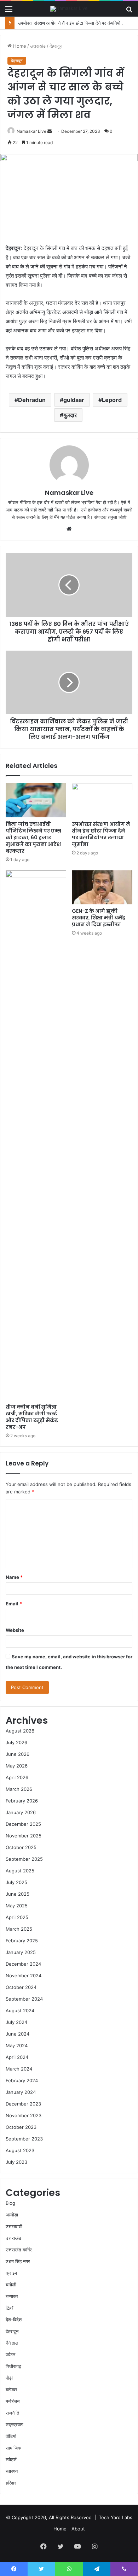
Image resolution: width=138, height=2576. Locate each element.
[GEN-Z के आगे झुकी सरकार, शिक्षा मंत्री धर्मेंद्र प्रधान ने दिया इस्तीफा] (102, 887)
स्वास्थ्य (12, 2471)
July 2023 (16, 2162)
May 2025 (17, 1906)
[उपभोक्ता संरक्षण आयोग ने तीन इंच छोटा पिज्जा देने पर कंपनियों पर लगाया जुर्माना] (102, 800)
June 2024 (18, 2034)
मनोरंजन (13, 2401)
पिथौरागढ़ (13, 2366)
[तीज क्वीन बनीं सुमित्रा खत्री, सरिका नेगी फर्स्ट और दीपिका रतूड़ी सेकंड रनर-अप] (36, 1135)
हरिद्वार (11, 2483)
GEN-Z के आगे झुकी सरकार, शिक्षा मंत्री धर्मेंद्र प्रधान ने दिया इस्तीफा (99, 918)
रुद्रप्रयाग (15, 2424)
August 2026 (20, 1731)
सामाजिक (13, 2448)
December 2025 (23, 1824)
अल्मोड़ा (12, 2215)
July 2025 (16, 1882)
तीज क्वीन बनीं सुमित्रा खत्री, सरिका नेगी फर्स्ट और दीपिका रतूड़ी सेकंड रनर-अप (32, 1417)
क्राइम (11, 2273)
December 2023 (23, 2104)
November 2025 (24, 1836)
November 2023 (24, 2115)
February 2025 (22, 1941)
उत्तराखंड (38, 46)
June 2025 (18, 1894)
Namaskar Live (31, 131)
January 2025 (21, 1952)
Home (19, 46)
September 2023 (24, 2139)
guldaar (74, 400)
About (78, 2529)
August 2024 (20, 2011)
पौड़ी (9, 2378)
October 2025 (21, 1847)
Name (14, 1577)
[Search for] (129, 11)
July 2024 (16, 2022)
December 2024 (23, 1964)
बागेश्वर (11, 2390)
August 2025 (20, 1871)
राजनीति (12, 2413)
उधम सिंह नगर (18, 2261)
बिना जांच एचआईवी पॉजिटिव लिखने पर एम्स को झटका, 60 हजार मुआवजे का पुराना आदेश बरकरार (33, 837)
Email (14, 1604)
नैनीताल (12, 2343)
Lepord (112, 400)
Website (15, 1630)
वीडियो (11, 2436)
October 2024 (21, 1987)
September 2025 (24, 1859)
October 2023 (21, 2127)
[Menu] (9, 11)
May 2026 (17, 1766)
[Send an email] (50, 131)
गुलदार (70, 415)
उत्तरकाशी (14, 2226)
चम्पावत (12, 2296)
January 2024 (21, 2092)
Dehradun (32, 400)
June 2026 (18, 1754)
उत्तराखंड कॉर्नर (19, 2250)
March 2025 (19, 1929)
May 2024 (17, 2045)
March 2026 (19, 1789)
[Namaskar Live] (69, 9)
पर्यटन (10, 2355)
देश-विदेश (14, 2320)
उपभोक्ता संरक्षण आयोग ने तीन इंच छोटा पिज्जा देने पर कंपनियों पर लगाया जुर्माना (101, 834)
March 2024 (19, 2069)
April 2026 (17, 1777)
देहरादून (56, 46)
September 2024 (24, 1999)
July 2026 (16, 1742)
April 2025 (17, 1917)
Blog (10, 2203)
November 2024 (24, 1976)
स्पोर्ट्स (11, 2459)
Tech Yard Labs (116, 2517)
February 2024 (22, 2080)
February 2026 (22, 1801)
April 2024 (17, 2057)
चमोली (11, 2285)
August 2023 (20, 2150)
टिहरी (10, 2308)
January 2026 (21, 1812)
